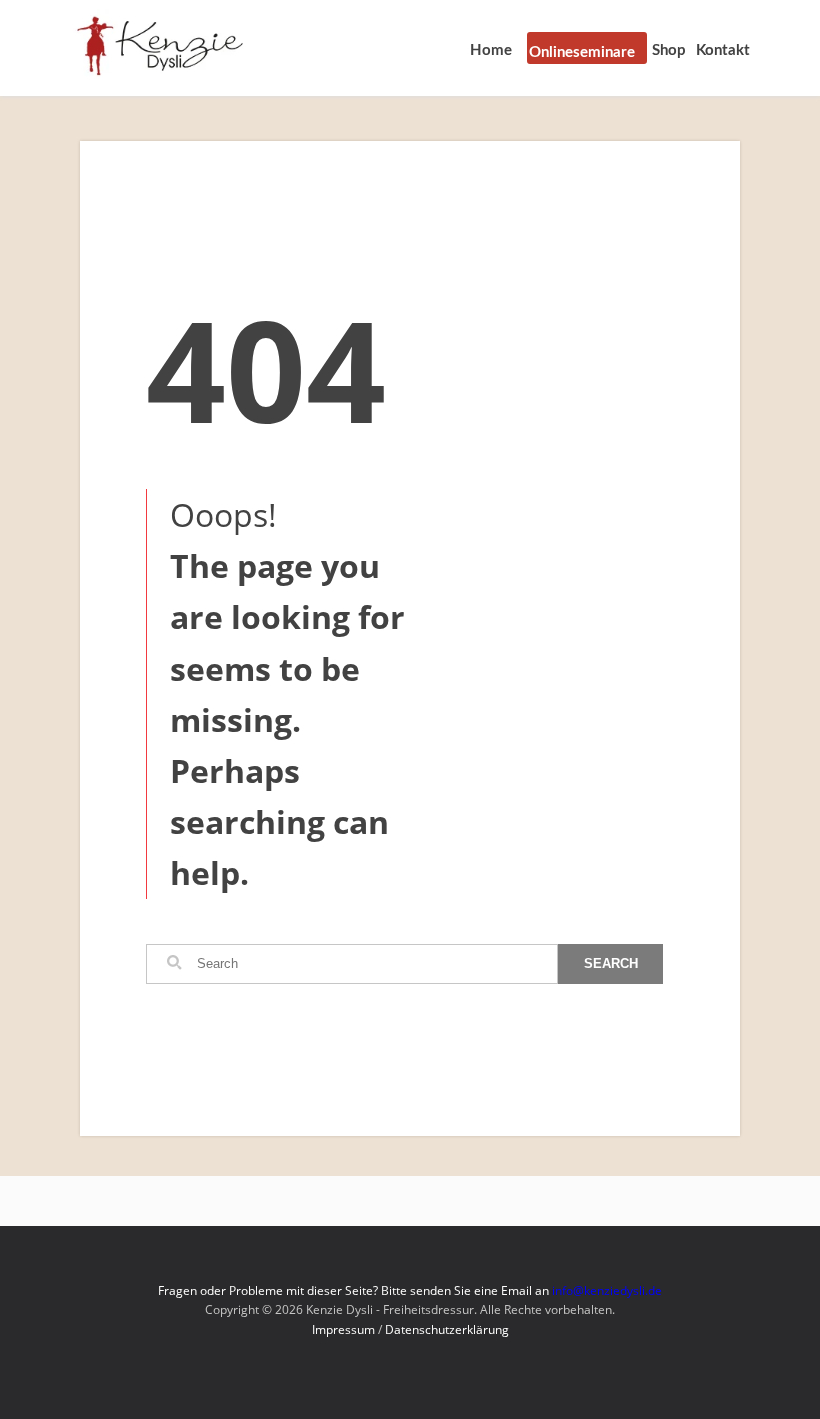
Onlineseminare (582, 52)
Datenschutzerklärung (447, 1329)
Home (491, 50)
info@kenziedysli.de (607, 1290)
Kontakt (723, 50)
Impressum (343, 1329)
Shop (669, 50)
